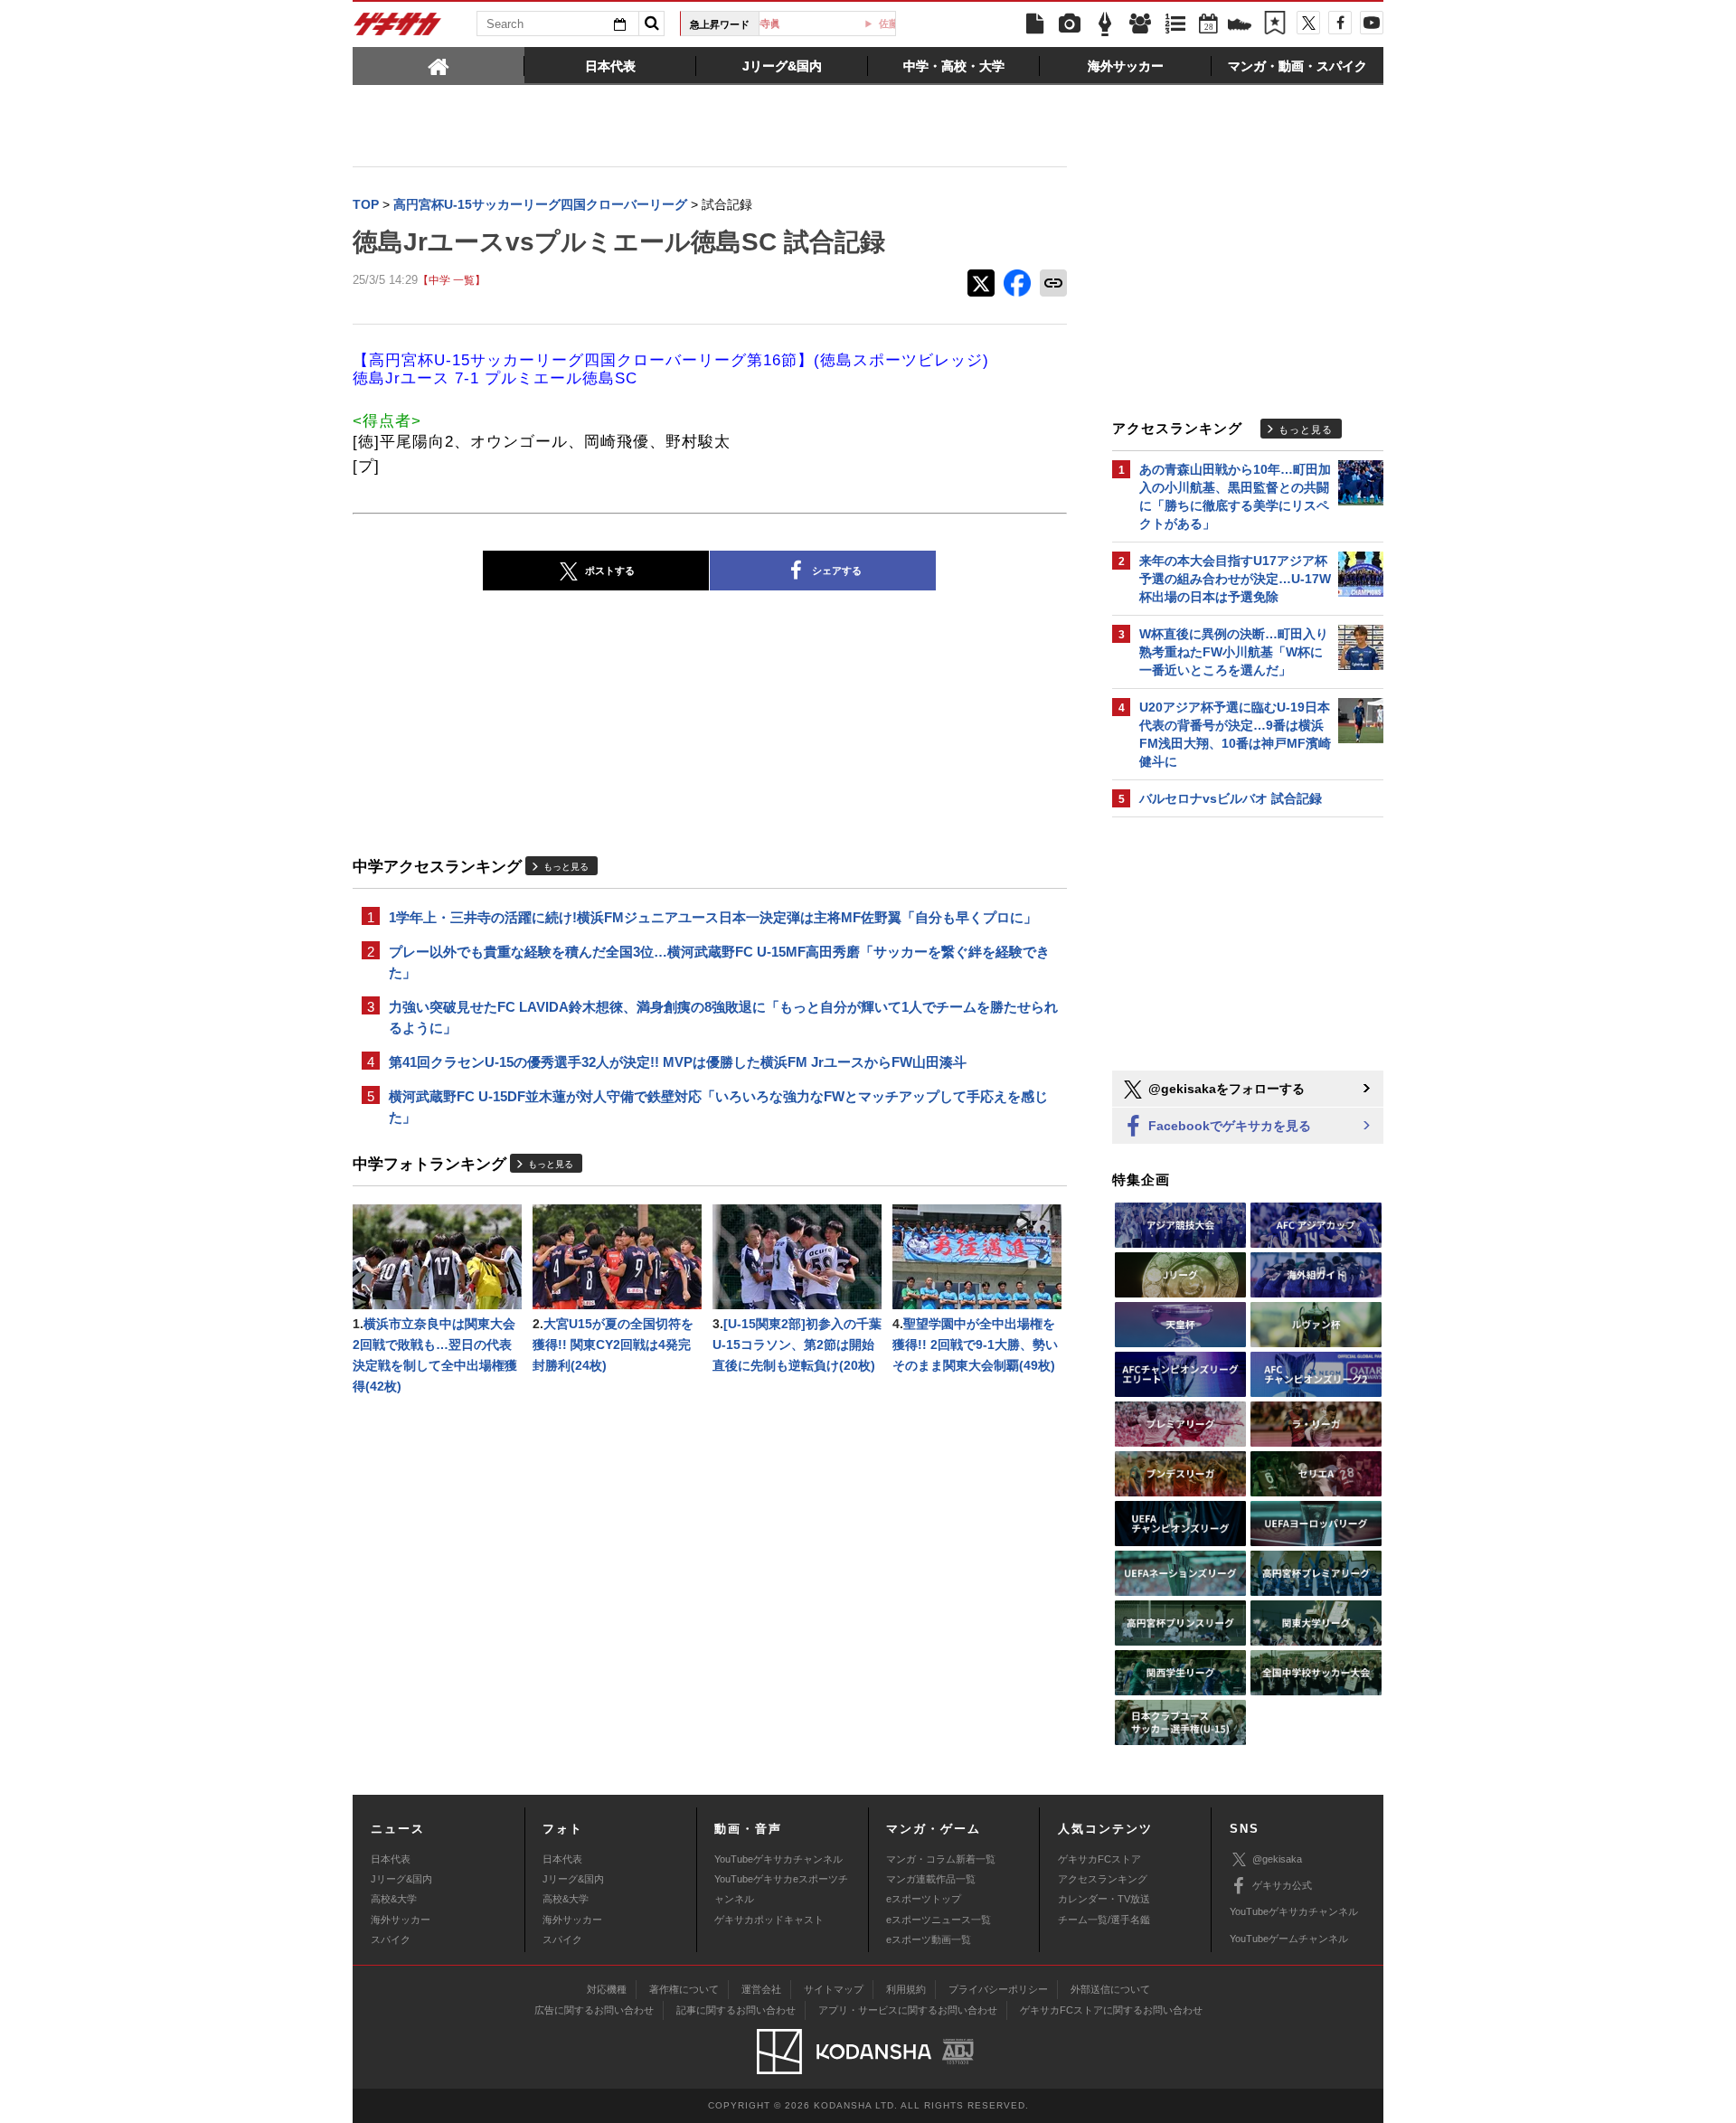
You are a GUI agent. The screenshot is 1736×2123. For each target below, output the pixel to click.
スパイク (391, 1939)
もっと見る (566, 867)
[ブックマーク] (1275, 24)
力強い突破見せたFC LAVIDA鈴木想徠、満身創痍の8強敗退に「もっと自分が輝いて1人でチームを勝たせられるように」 (723, 1017)
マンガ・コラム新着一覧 (941, 1859)
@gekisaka (1277, 1859)
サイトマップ (834, 1989)
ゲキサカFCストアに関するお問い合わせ (1111, 2010)
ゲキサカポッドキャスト (769, 1920)
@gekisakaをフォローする (1225, 1089)
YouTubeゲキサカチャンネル (778, 1859)
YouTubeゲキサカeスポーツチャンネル (781, 1889)
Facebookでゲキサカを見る (1228, 1126)
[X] (1308, 23)
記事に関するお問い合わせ (736, 2010)
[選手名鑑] (1140, 24)
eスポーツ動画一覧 (929, 1939)
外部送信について (1110, 1989)
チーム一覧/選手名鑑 (1104, 1920)
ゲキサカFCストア (1099, 1859)
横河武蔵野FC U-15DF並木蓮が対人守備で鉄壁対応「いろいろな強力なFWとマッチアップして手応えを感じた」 (718, 1107)
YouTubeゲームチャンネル (1289, 1939)
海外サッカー (401, 1920)
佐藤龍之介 (834, 24)
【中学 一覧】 (452, 280)
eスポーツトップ (924, 1899)
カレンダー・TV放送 (1104, 1899)
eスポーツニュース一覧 (939, 1920)
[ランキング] (1175, 24)
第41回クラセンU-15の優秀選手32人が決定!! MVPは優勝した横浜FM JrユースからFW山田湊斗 (678, 1062)
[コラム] (1105, 24)
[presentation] (439, 65)
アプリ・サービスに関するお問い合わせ (908, 2010)
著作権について (684, 1989)
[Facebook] (1340, 23)
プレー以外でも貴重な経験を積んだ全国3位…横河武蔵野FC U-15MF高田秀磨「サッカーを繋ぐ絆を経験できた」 (719, 962)
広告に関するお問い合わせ (594, 2010)
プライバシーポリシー (998, 1989)
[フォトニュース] (1070, 24)
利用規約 (906, 1989)
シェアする (837, 571)
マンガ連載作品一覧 (931, 1879)
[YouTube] (1372, 23)
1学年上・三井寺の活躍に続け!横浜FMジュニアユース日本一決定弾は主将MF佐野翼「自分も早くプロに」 (713, 917)
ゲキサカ (398, 29)
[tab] (439, 65)
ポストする (610, 571)
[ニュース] (1034, 24)
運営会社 (761, 1989)
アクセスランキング (1103, 1879)
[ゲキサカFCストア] (1240, 26)
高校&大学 (394, 1899)
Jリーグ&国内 (401, 1879)
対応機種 (607, 1989)
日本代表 (391, 1859)
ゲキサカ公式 (1282, 1885)
